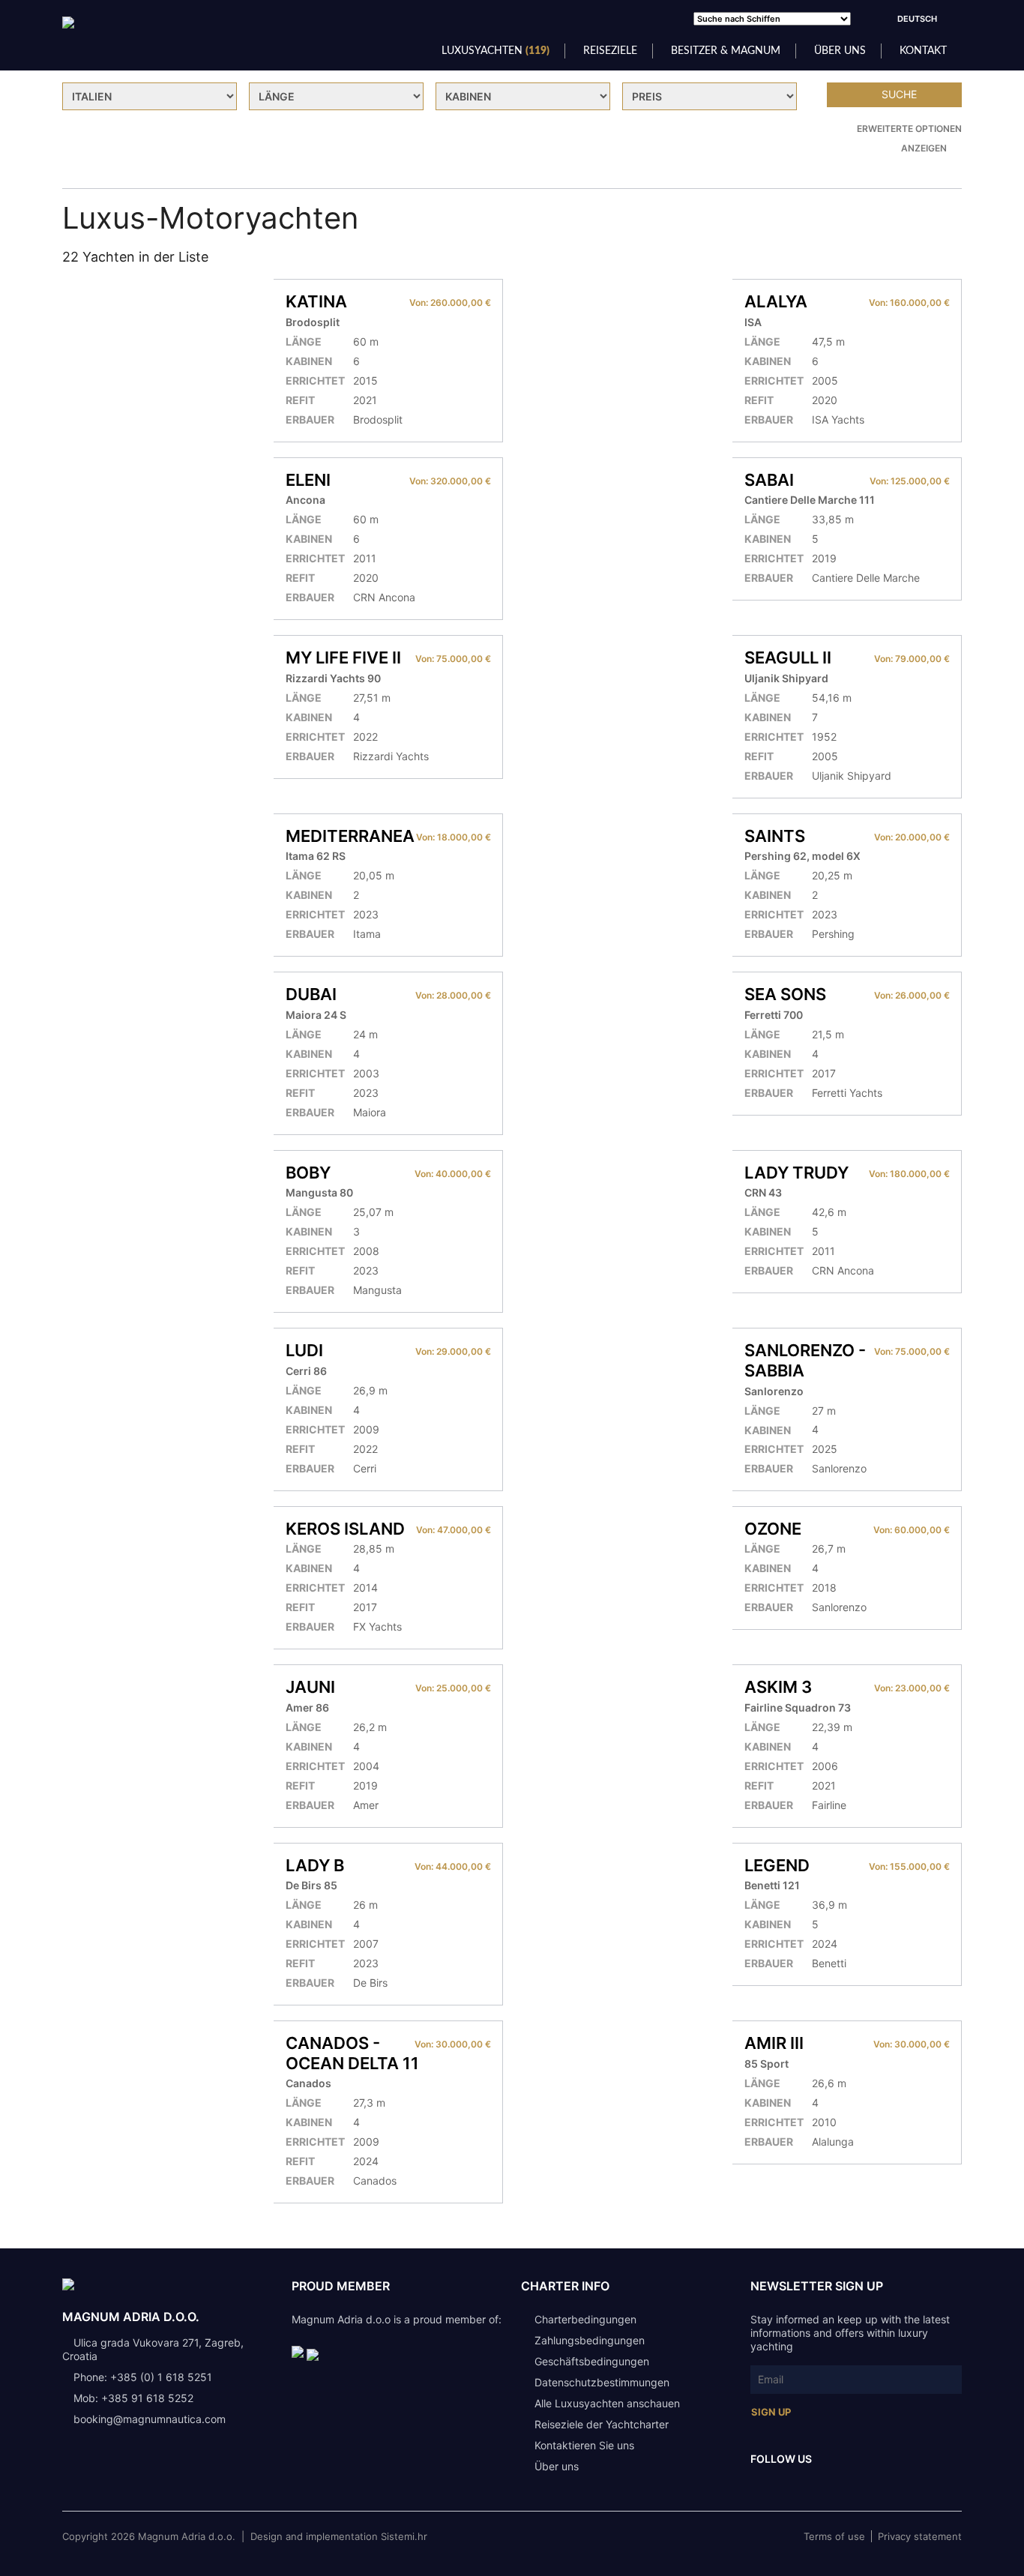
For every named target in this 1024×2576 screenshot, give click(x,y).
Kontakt (923, 51)
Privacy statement (920, 2536)
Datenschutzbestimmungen (602, 2382)
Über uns (840, 51)
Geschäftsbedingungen (592, 2361)
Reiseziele (610, 51)
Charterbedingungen (585, 2319)
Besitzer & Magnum (726, 51)
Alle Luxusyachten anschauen (607, 2403)
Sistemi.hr (404, 2536)
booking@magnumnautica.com (150, 2419)
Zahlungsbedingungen (590, 2340)
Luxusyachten (496, 51)
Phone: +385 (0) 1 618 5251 (143, 2377)
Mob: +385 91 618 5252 (133, 2398)
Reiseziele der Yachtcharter (602, 2424)
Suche (899, 94)
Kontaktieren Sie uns (584, 2445)
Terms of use (834, 2536)
